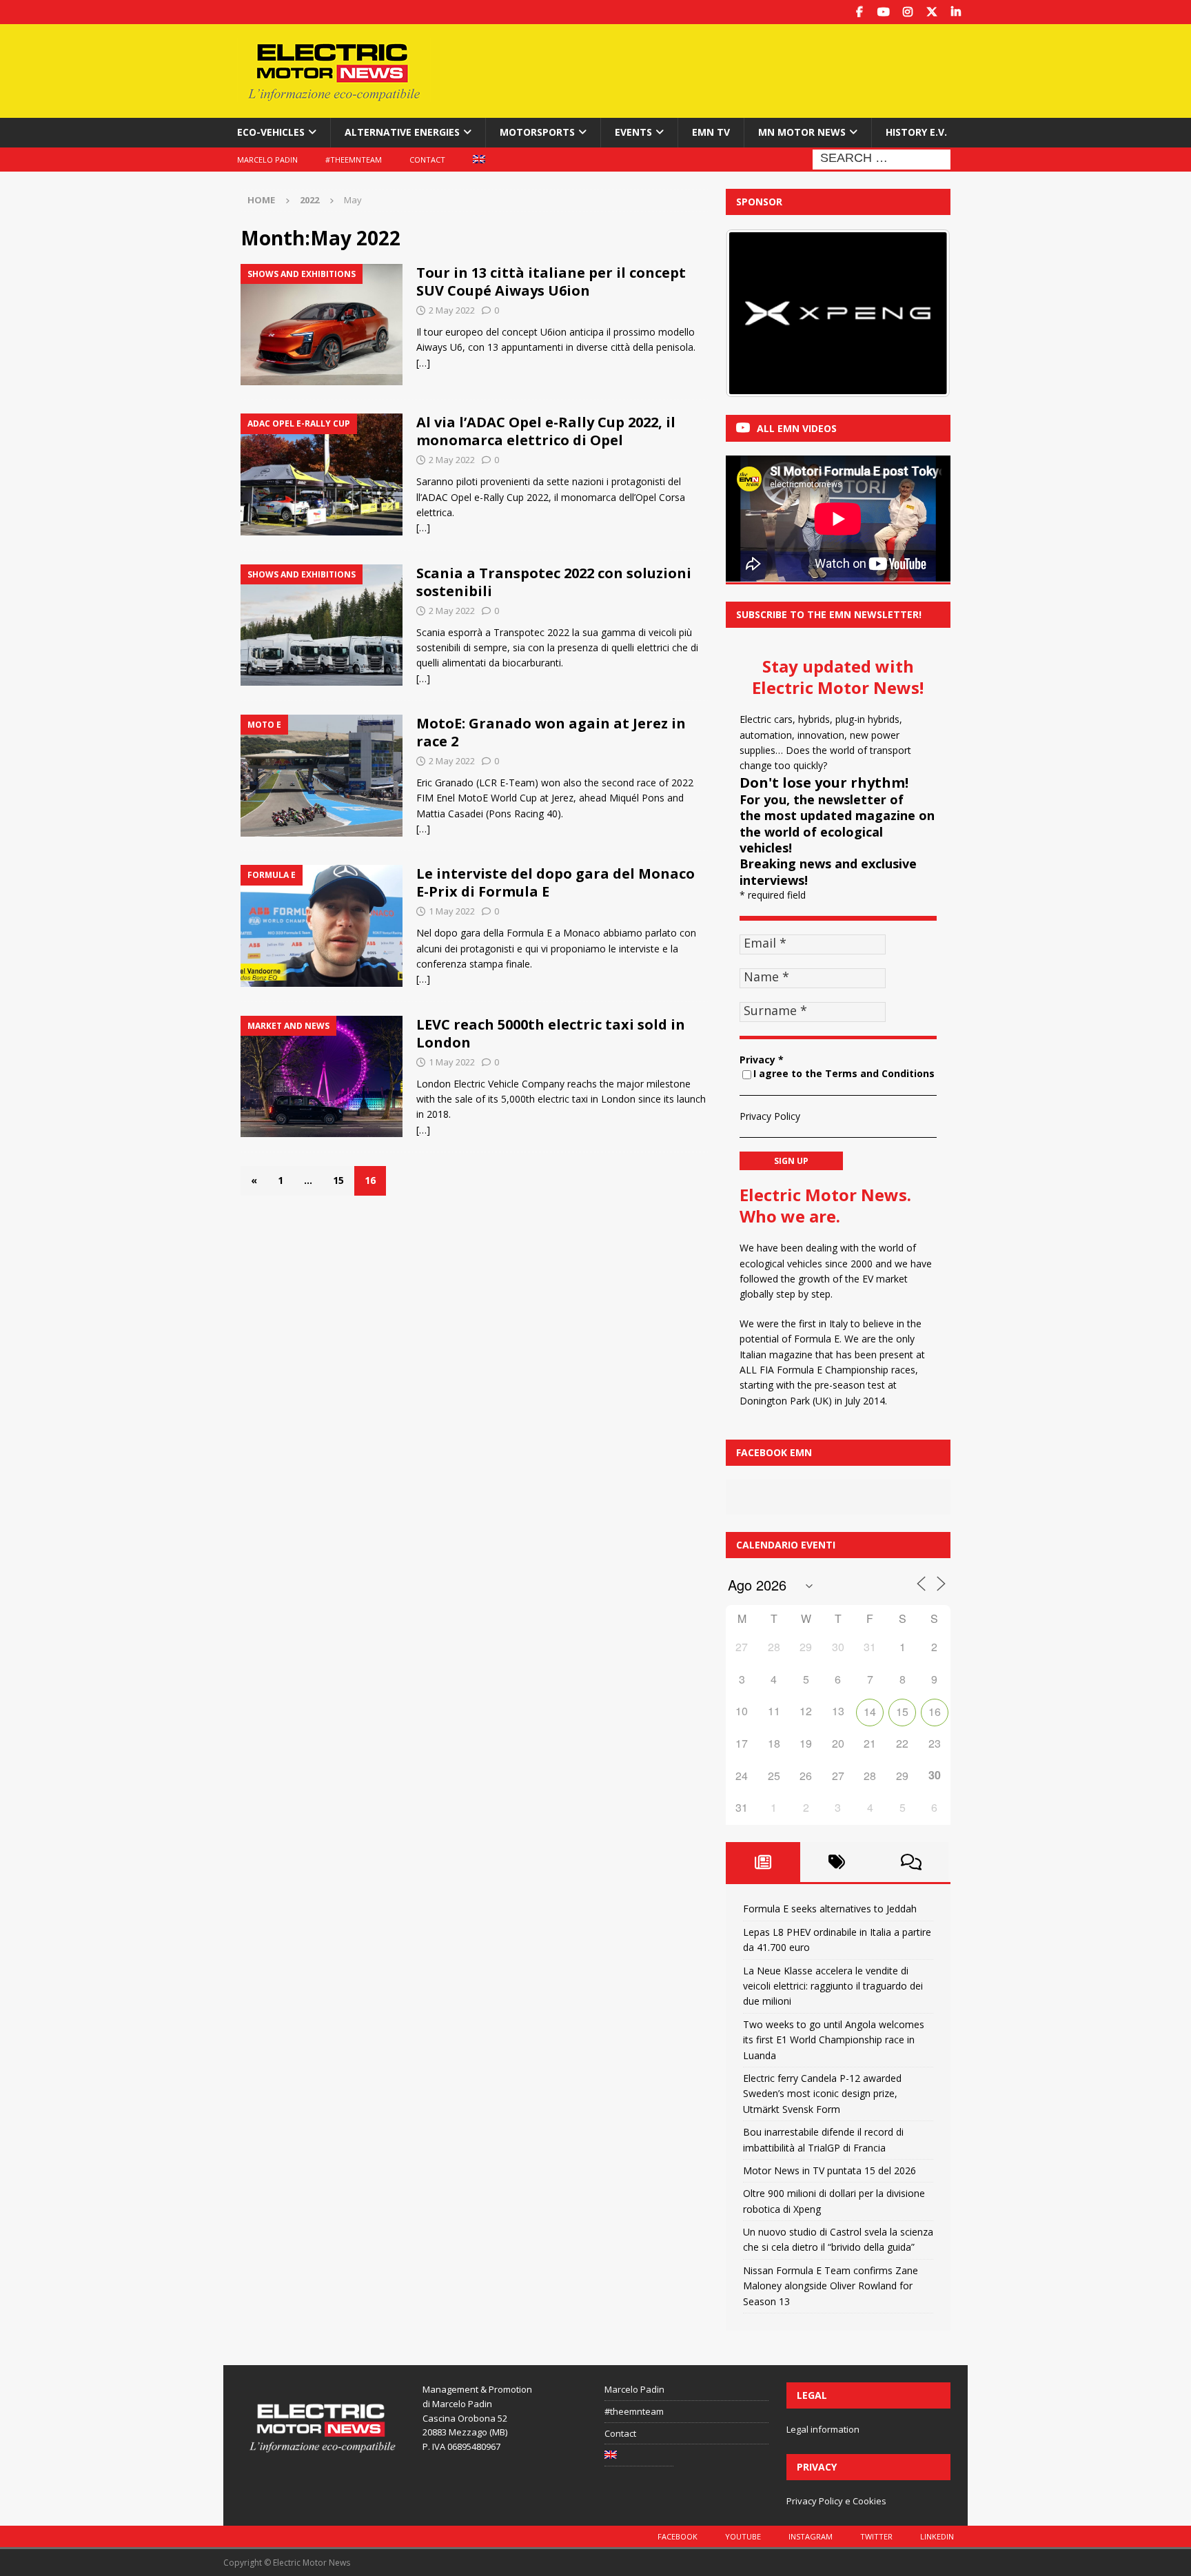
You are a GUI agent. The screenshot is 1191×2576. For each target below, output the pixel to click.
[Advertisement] (729, 69)
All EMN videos (797, 428)
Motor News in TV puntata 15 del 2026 (829, 2170)
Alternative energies (402, 132)
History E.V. (916, 132)
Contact (427, 160)
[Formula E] (322, 926)
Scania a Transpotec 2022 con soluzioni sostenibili (554, 582)
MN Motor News (802, 132)
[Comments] (911, 1862)
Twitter (876, 2536)
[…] (423, 363)
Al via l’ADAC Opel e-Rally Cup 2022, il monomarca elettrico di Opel (546, 431)
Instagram (811, 2536)
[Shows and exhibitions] (322, 325)
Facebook (678, 2536)
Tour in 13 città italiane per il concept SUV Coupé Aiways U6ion (551, 282)
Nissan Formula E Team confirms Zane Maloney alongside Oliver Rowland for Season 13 (831, 2286)
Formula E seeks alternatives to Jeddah (830, 1909)
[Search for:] (882, 158)
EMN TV (711, 132)
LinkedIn (937, 2536)
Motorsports (537, 132)
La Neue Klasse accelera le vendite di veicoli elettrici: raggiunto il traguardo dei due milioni (833, 1986)
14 (870, 1711)
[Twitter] (932, 12)
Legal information (823, 2429)
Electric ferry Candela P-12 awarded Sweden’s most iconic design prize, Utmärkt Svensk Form (822, 2094)
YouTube (743, 2536)
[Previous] (755, 313)
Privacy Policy (770, 1116)
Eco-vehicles (271, 132)
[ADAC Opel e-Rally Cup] (322, 474)
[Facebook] (859, 12)
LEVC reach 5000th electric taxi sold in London (551, 1033)
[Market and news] (322, 1077)
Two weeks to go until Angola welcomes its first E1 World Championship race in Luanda (834, 2040)
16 (935, 1711)
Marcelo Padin (267, 160)
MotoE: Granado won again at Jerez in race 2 (551, 732)
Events (633, 132)
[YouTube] (883, 12)
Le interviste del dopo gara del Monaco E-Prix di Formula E (556, 882)
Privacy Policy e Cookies (836, 2501)
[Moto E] (322, 776)
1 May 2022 (452, 911)
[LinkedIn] (956, 12)
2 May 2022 (452, 310)
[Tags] (837, 1862)
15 (338, 1180)
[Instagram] (907, 12)
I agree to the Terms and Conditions (844, 1073)
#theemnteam (354, 160)
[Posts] (763, 1862)
